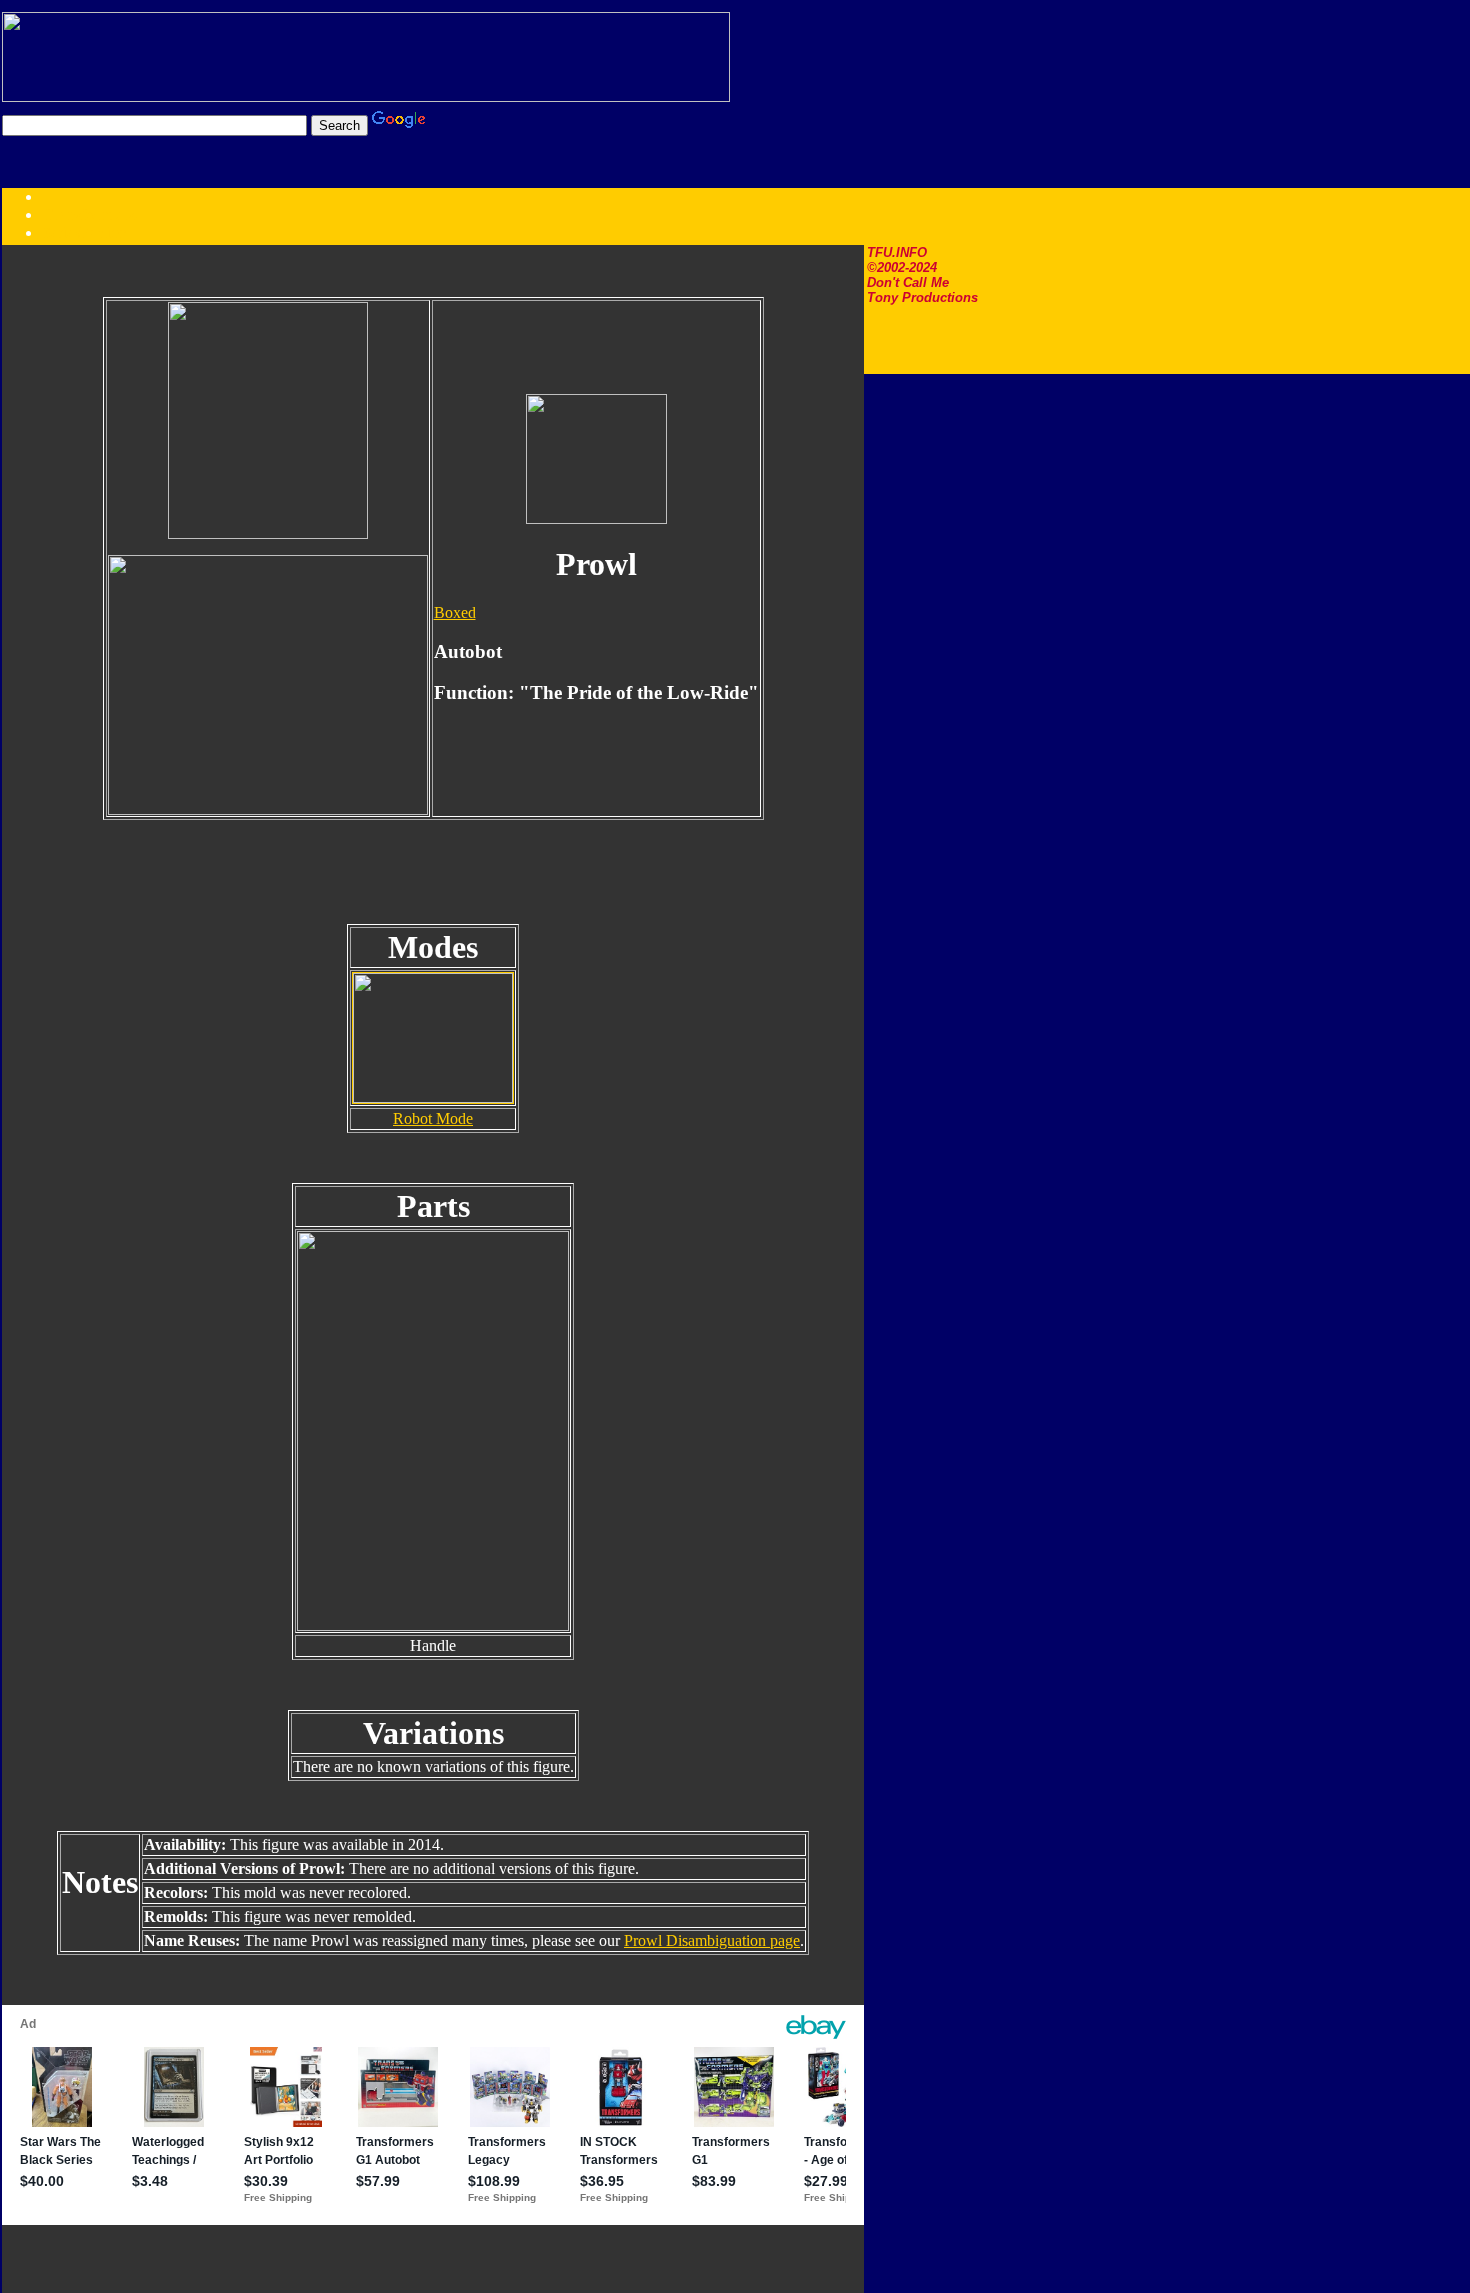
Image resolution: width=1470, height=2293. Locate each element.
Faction (103, 232)
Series (61, 232)
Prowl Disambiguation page (712, 1940)
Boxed (455, 612)
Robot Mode (433, 1118)
